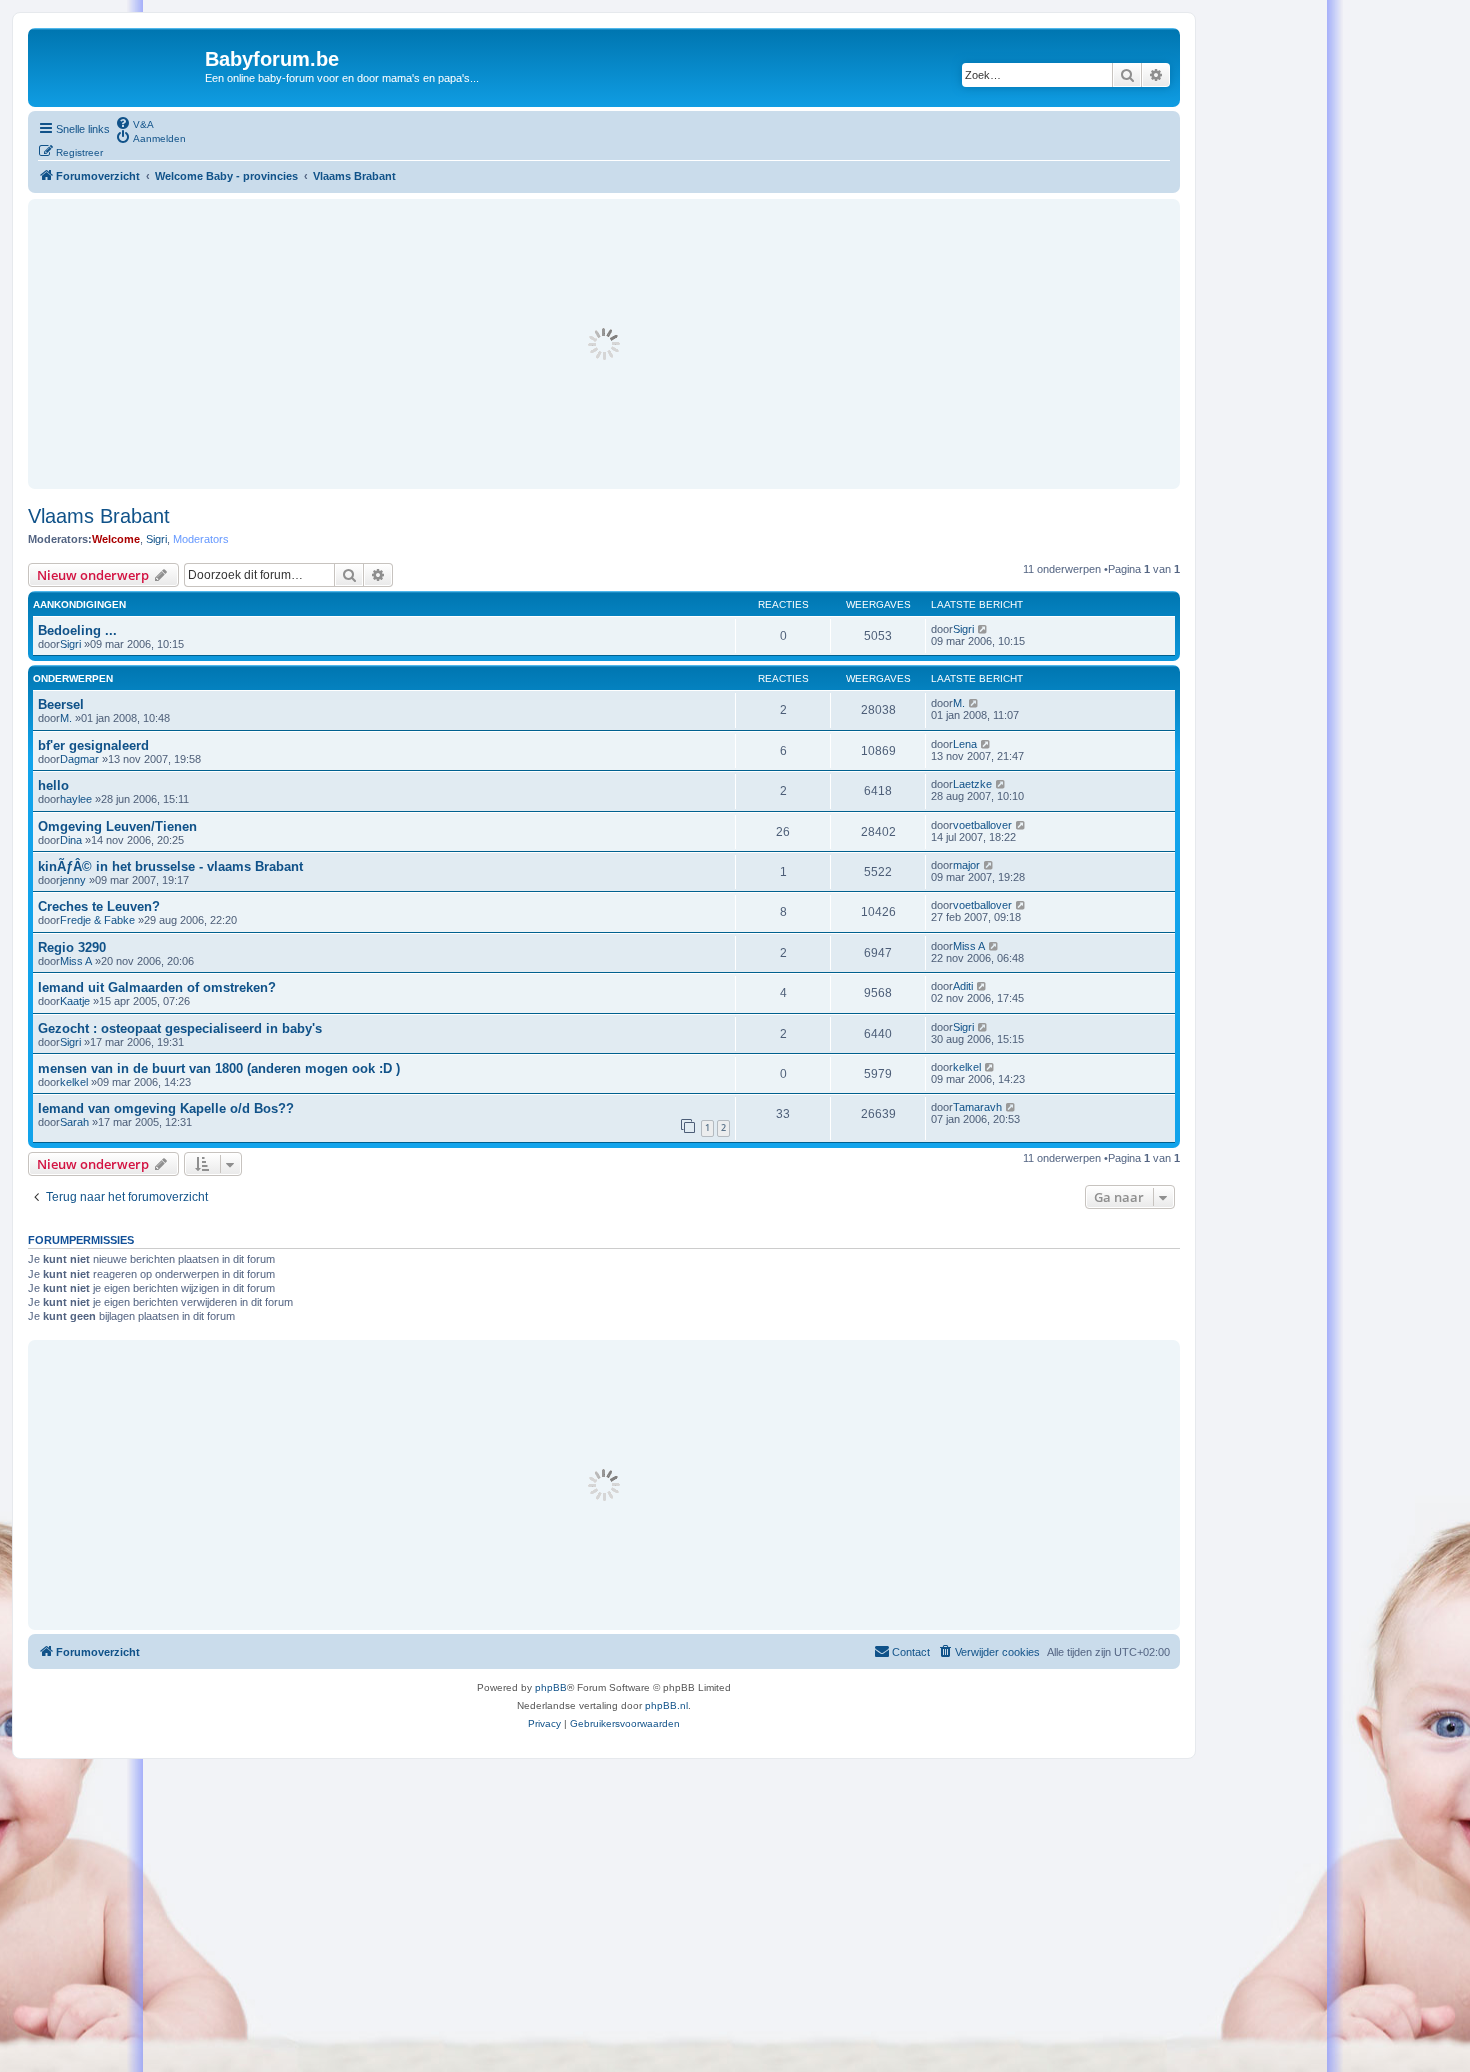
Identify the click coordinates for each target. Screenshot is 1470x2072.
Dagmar (79, 759)
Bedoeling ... (77, 630)
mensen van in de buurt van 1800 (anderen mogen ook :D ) (219, 1068)
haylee (76, 799)
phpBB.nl (666, 1705)
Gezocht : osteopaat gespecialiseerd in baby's (180, 1028)
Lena (965, 744)
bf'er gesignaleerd (93, 745)
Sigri (156, 539)
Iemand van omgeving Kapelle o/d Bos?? (166, 1108)
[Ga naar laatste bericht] (983, 629)
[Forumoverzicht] (119, 65)
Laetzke (972, 784)
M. (66, 718)
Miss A (76, 961)
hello (53, 785)
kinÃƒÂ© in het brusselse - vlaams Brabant (170, 866)
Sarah (74, 1122)
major (966, 865)
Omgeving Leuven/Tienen (117, 826)
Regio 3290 (72, 947)
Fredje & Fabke (97, 920)
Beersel (61, 704)
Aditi (963, 986)
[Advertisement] (604, 344)
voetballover (982, 825)
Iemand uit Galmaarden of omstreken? (157, 987)
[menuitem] (134, 123)
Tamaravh (977, 1107)
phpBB (551, 1687)
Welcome (116, 539)
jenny (73, 880)
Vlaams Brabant (99, 516)
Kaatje (75, 1001)
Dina (71, 840)
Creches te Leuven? (99, 906)
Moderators (201, 539)
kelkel (74, 1082)
